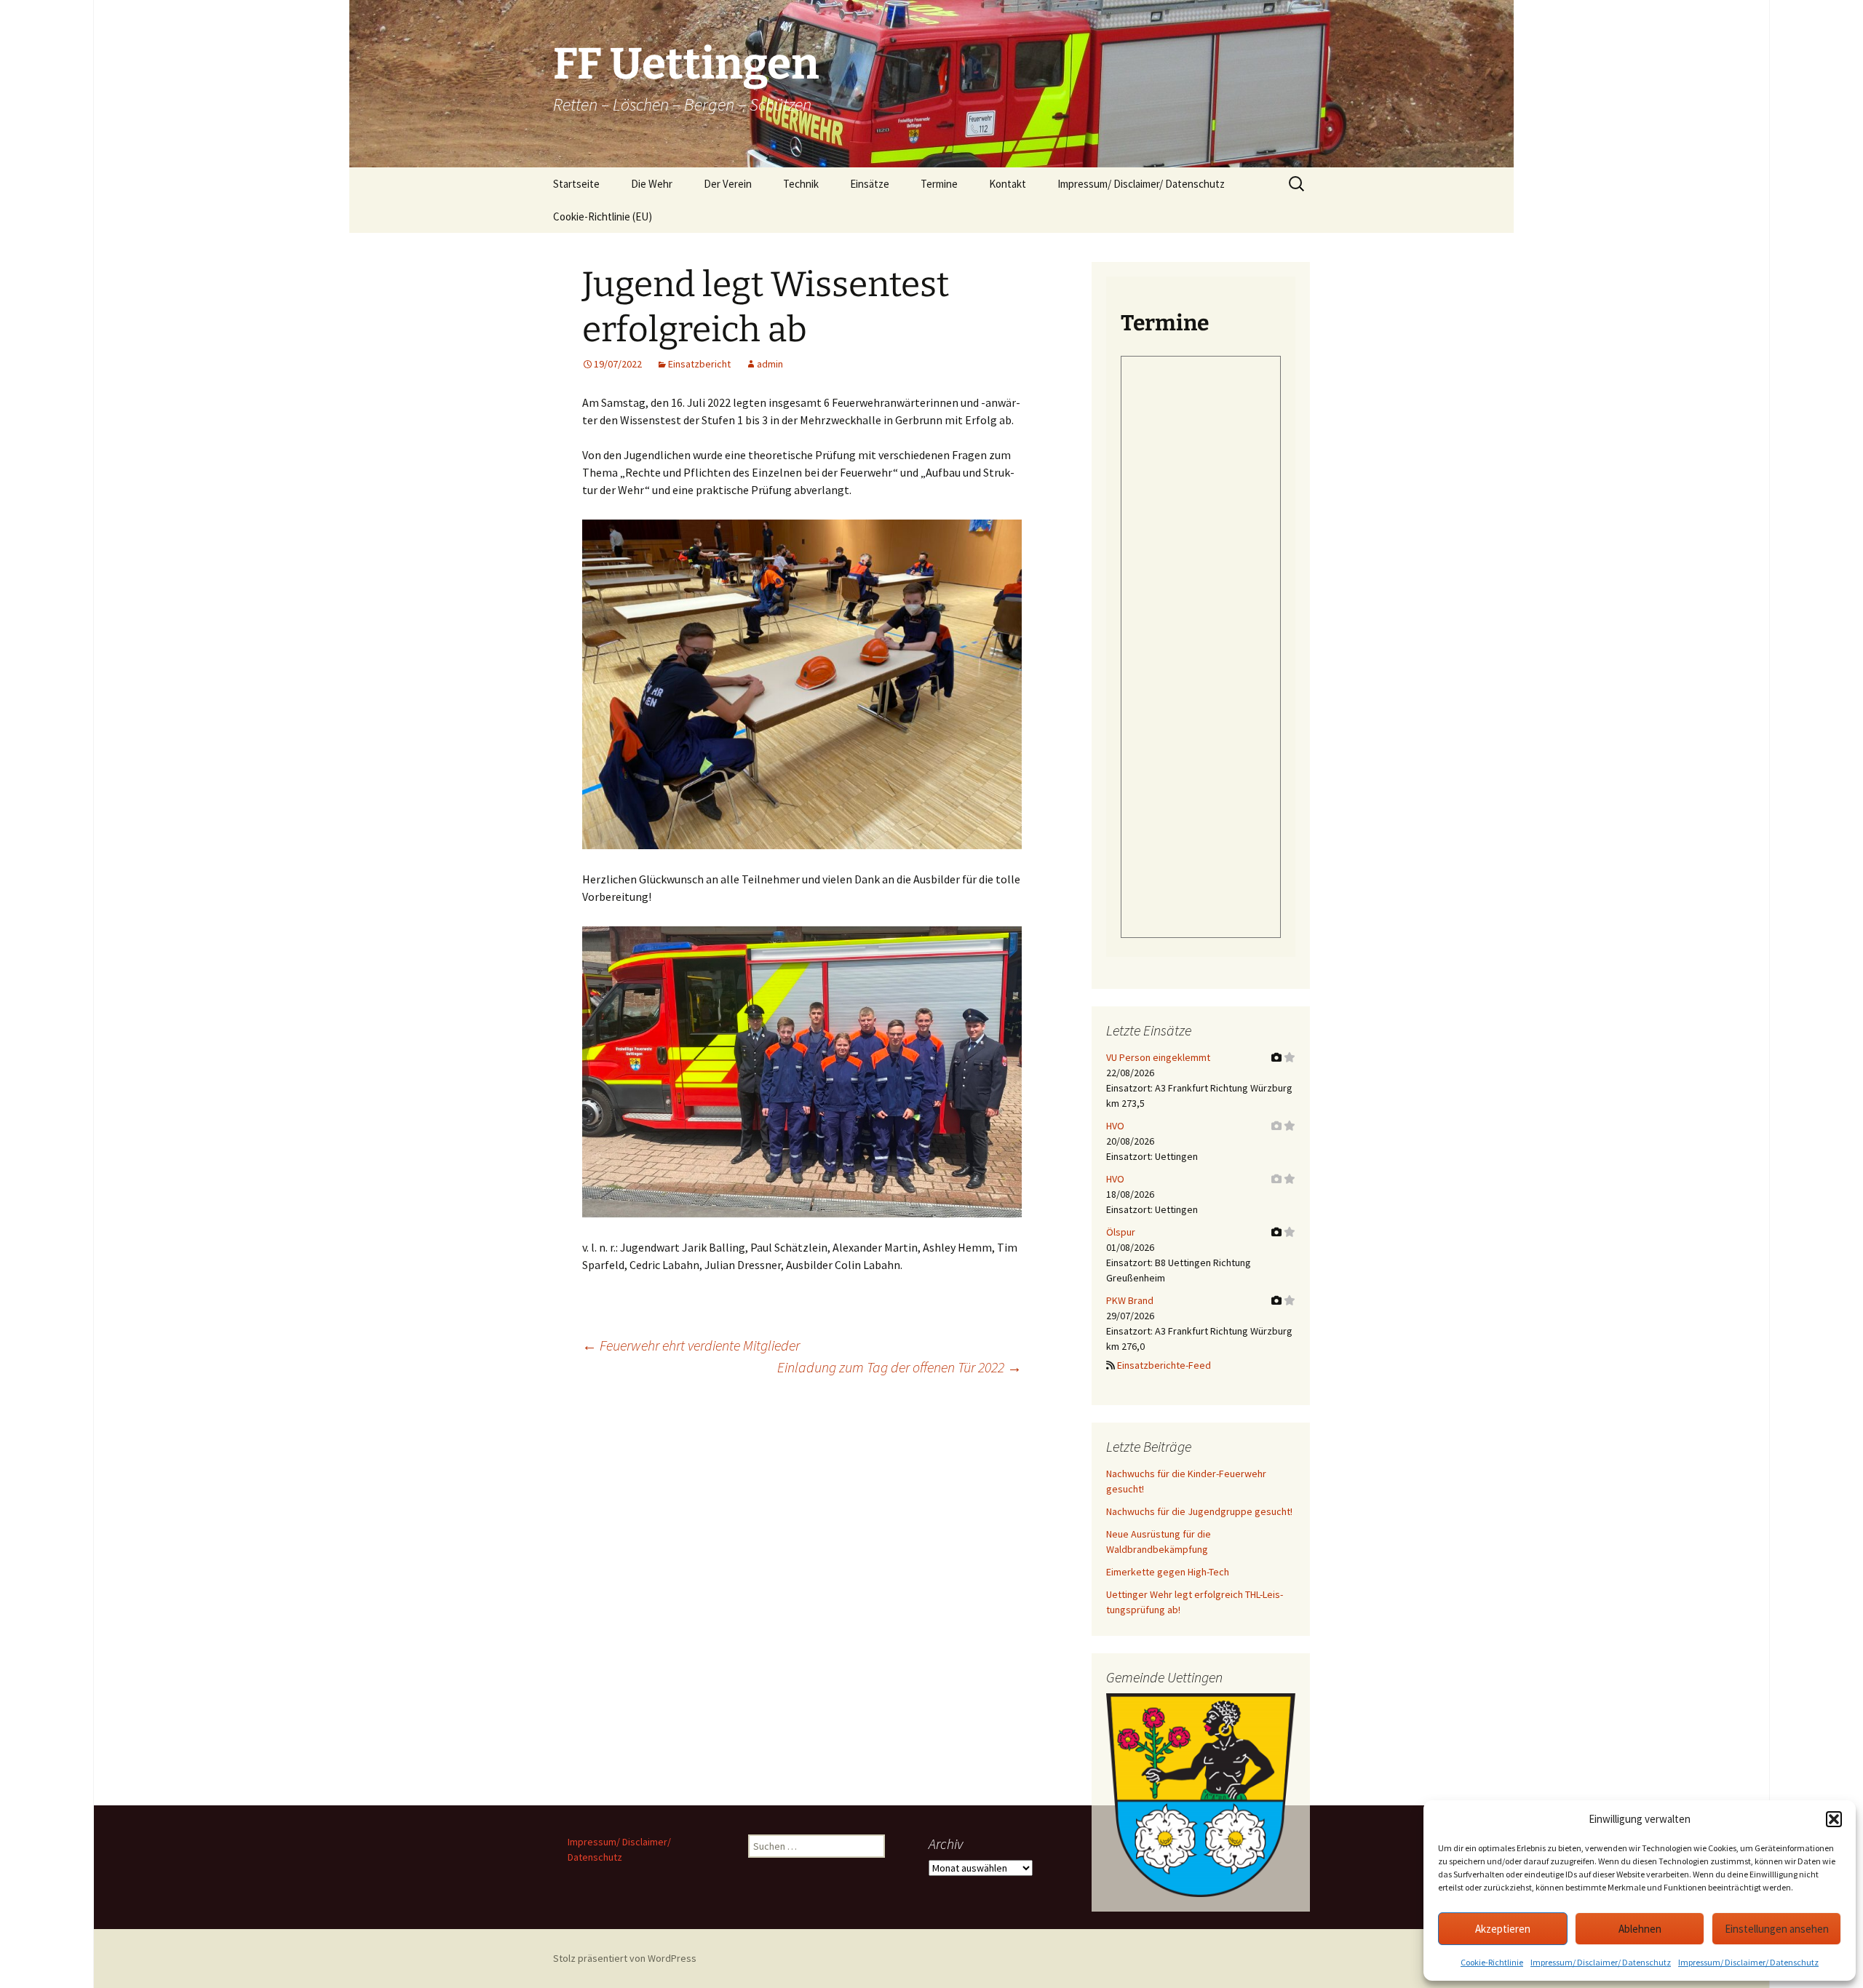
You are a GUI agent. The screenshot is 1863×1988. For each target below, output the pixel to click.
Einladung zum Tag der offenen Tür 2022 (899, 1367)
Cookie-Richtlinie (1492, 1962)
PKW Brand (1130, 1300)
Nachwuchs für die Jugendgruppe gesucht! (1199, 1511)
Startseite (576, 184)
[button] (1834, 1819)
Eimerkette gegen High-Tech (1168, 1572)
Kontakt (1008, 184)
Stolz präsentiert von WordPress (625, 1958)
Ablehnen (1640, 1929)
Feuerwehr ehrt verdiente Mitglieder (691, 1345)
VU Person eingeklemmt (1158, 1057)
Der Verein (728, 184)
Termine (939, 184)
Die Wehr (652, 184)
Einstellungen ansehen (1777, 1929)
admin (770, 364)
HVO (1115, 1126)
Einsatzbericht (699, 364)
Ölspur (1121, 1232)
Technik (801, 184)
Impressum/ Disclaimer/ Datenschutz (1601, 1962)
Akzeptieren (1503, 1929)
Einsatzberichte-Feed (1164, 1365)
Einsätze (870, 184)
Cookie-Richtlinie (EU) (603, 216)
